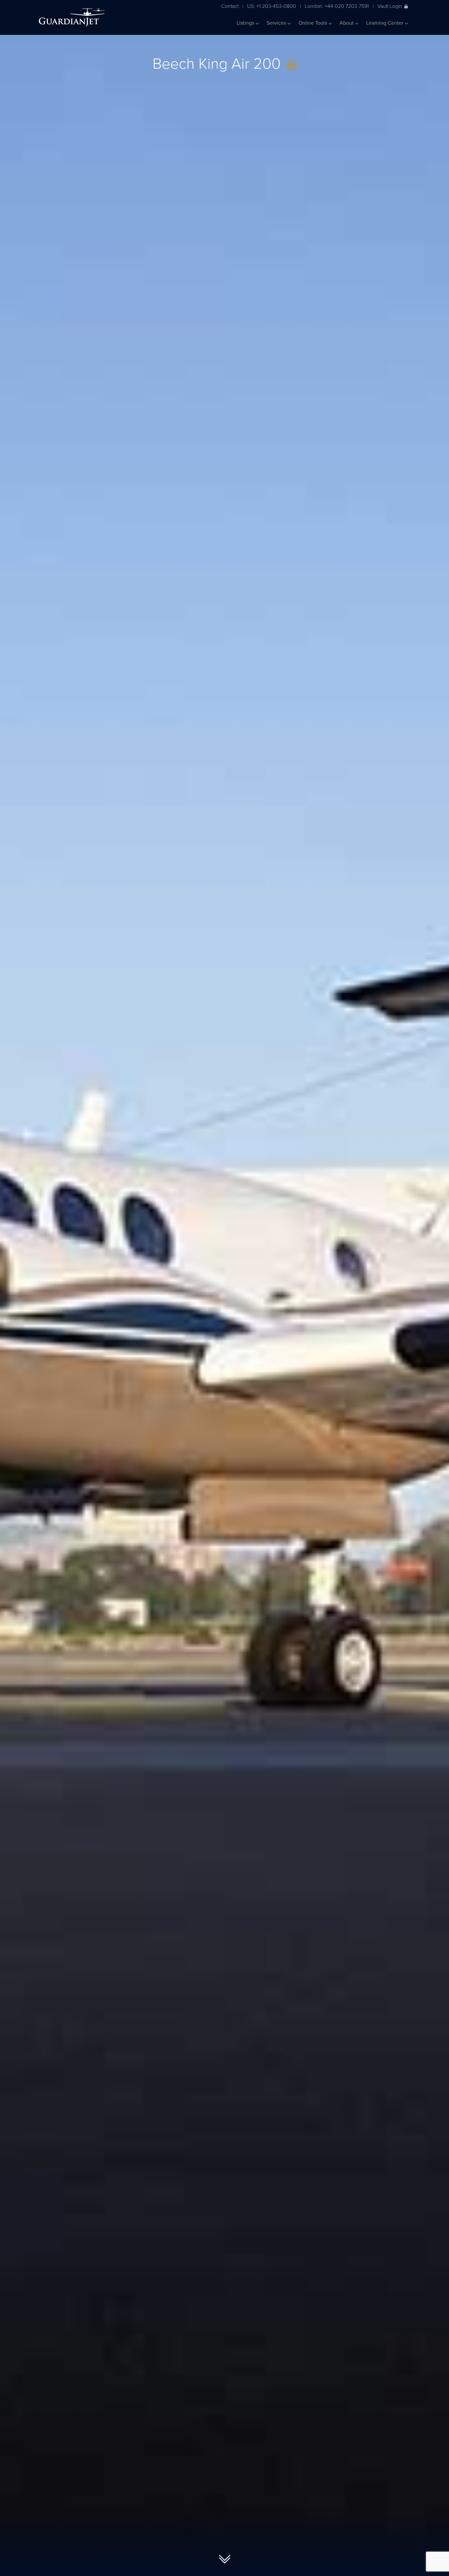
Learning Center (385, 23)
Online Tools (313, 23)
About (347, 23)
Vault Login (390, 6)
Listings (246, 23)
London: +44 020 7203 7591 (337, 6)
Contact (230, 6)
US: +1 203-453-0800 (272, 6)
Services (277, 23)
